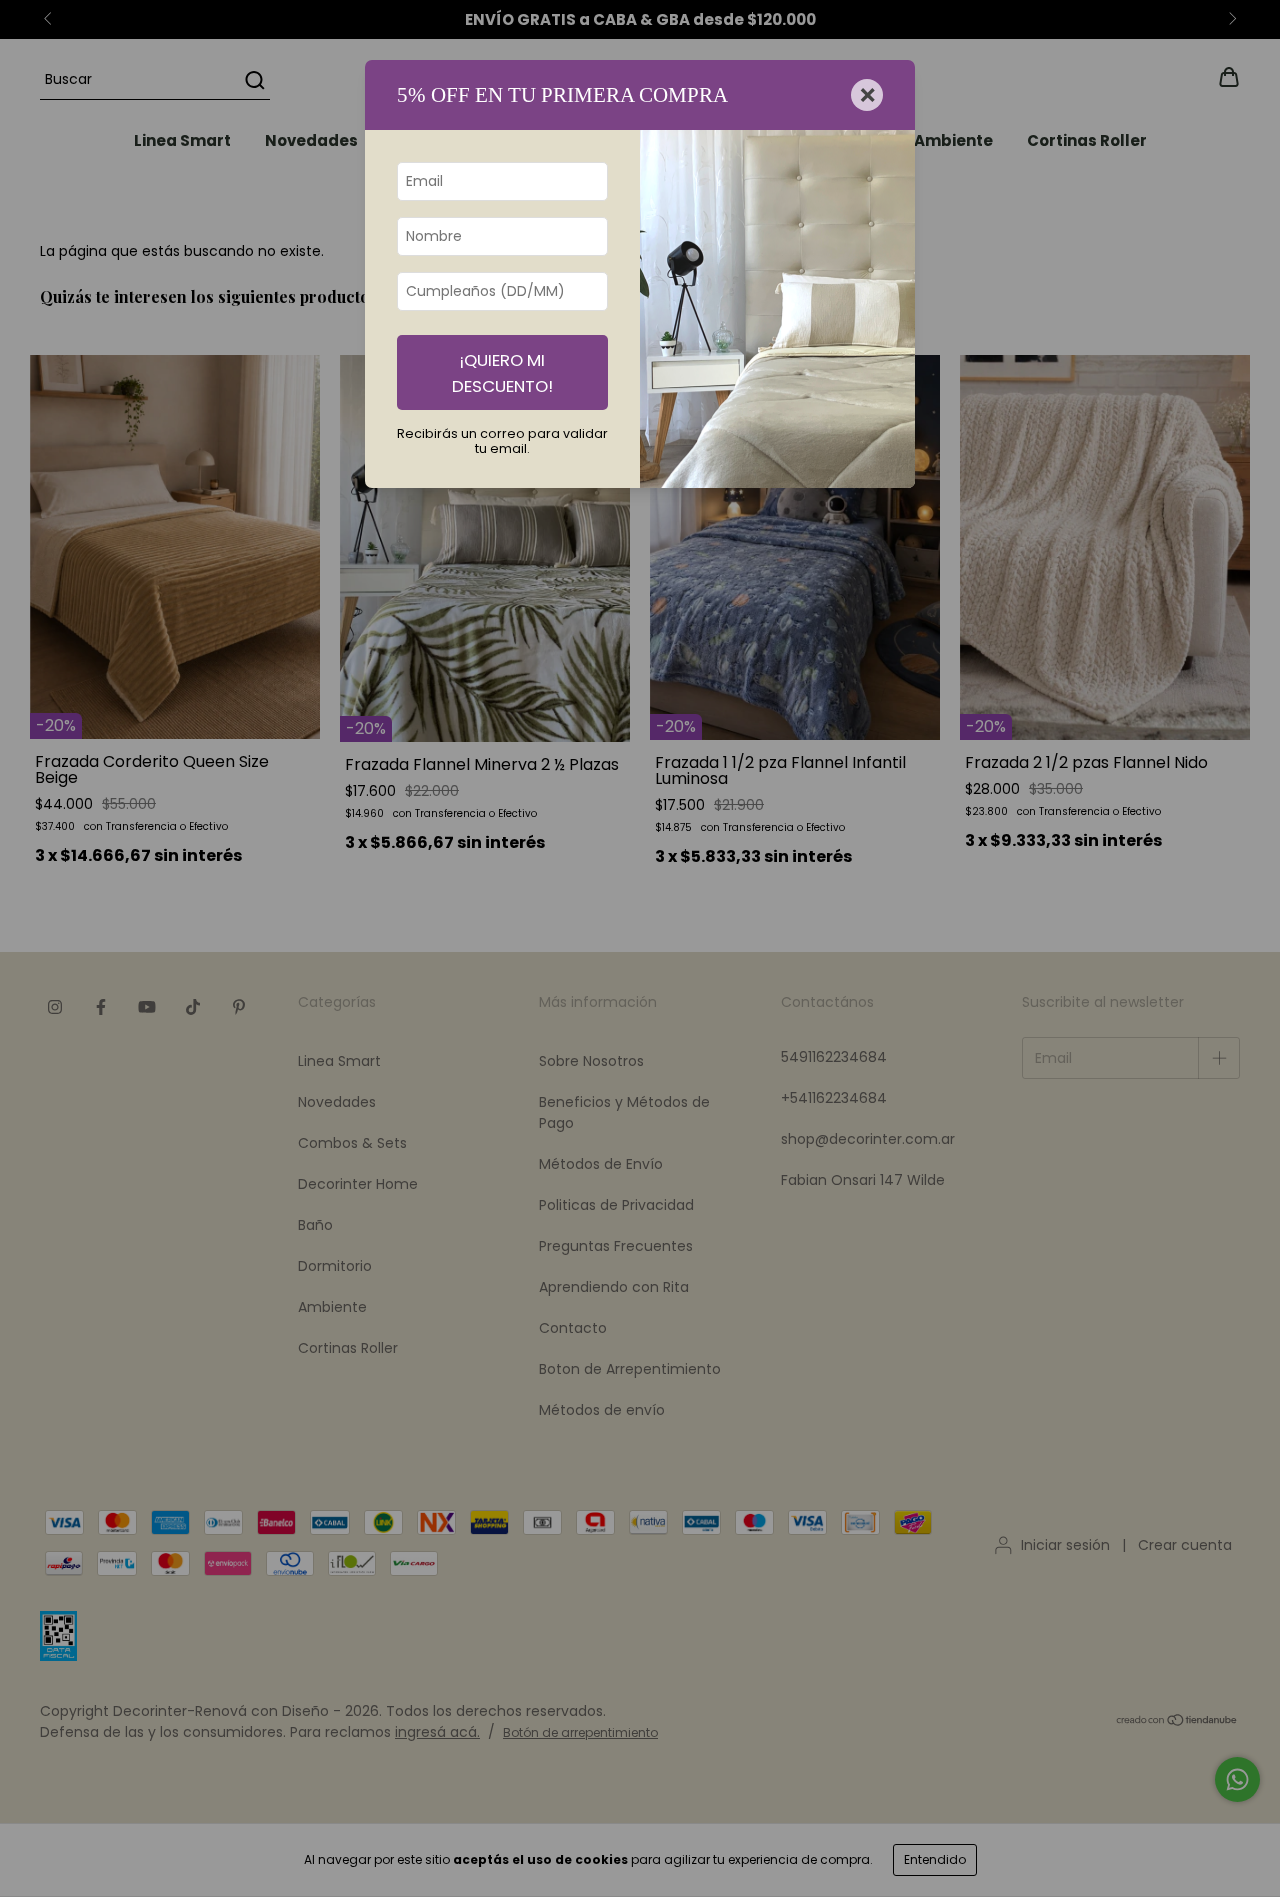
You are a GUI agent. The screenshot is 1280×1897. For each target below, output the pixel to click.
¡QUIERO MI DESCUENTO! (502, 373)
